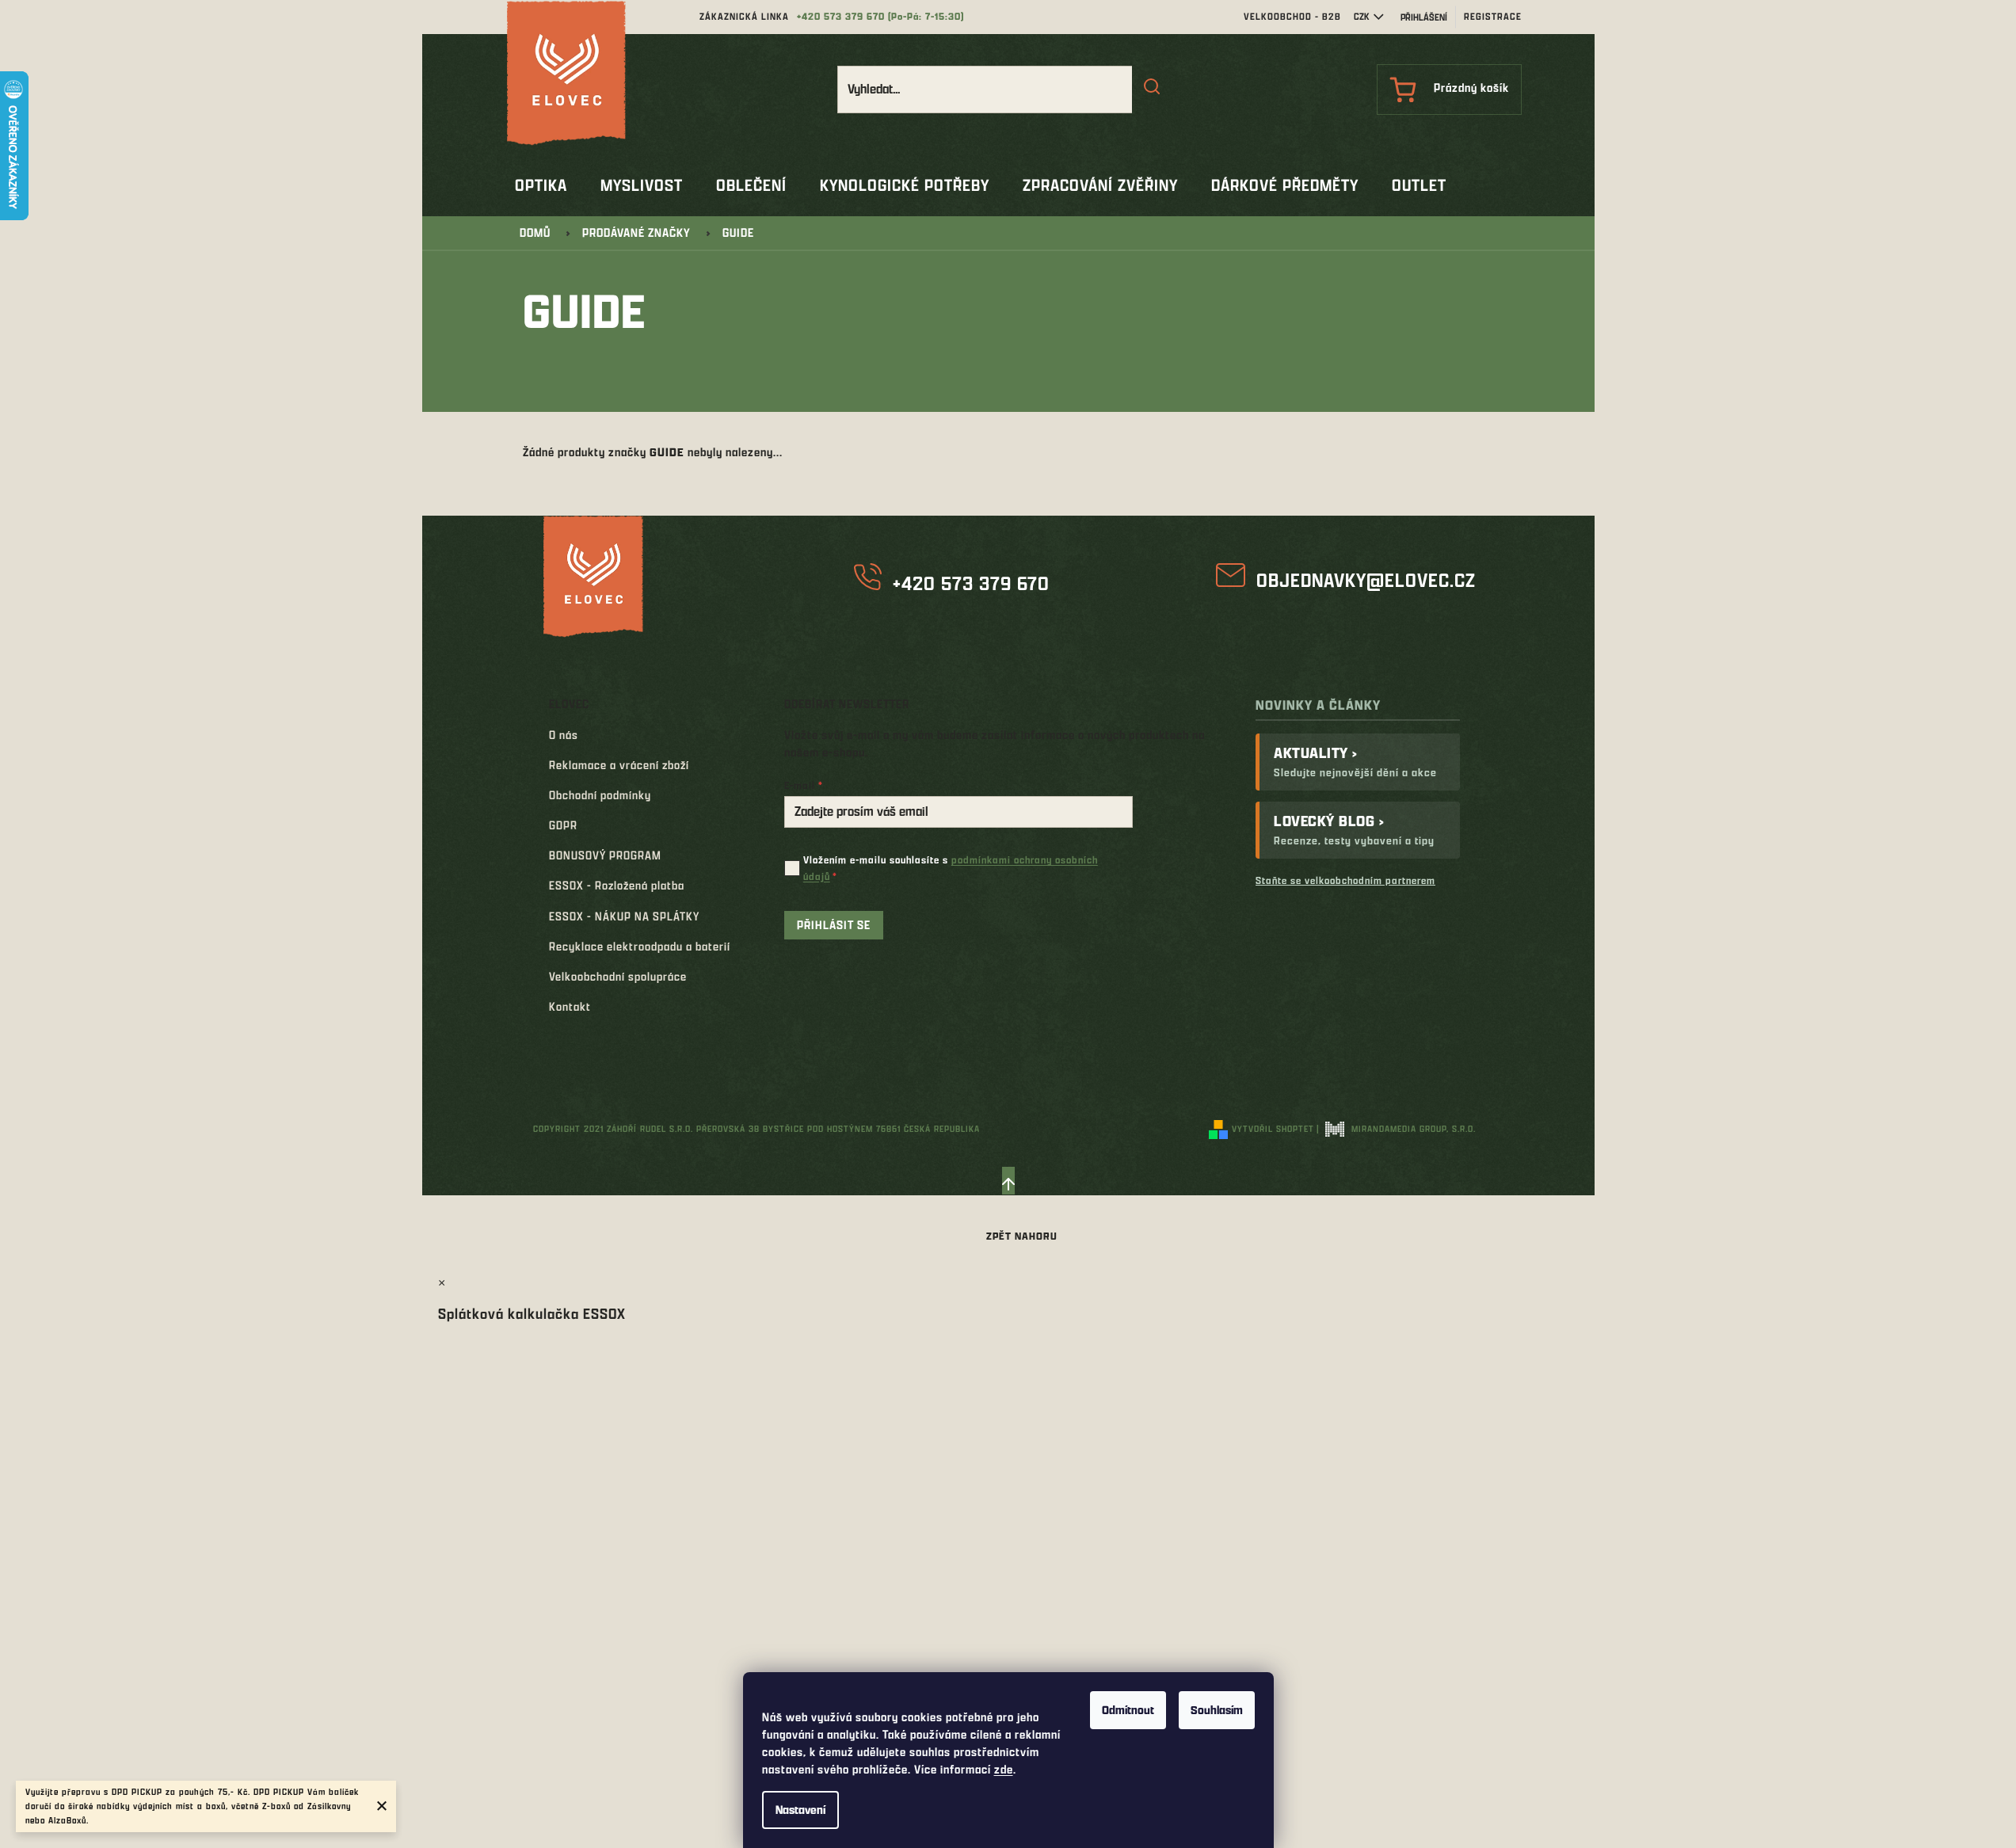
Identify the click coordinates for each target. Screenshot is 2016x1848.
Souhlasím (1217, 1710)
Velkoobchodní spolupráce (618, 976)
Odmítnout (1128, 1710)
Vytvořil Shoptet (1273, 1128)
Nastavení (800, 1810)
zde (1004, 1769)
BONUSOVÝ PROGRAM (605, 855)
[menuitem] (541, 185)
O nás (564, 735)
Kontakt (570, 1006)
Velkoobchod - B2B (1292, 16)
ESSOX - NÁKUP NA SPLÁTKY (624, 916)
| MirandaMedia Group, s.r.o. (1396, 1128)
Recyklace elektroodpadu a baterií (640, 946)
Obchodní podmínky (600, 795)
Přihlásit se (834, 925)
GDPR (563, 825)
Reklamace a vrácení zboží (619, 765)
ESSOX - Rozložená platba (617, 885)
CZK (1362, 16)
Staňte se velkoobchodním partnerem (1345, 880)
